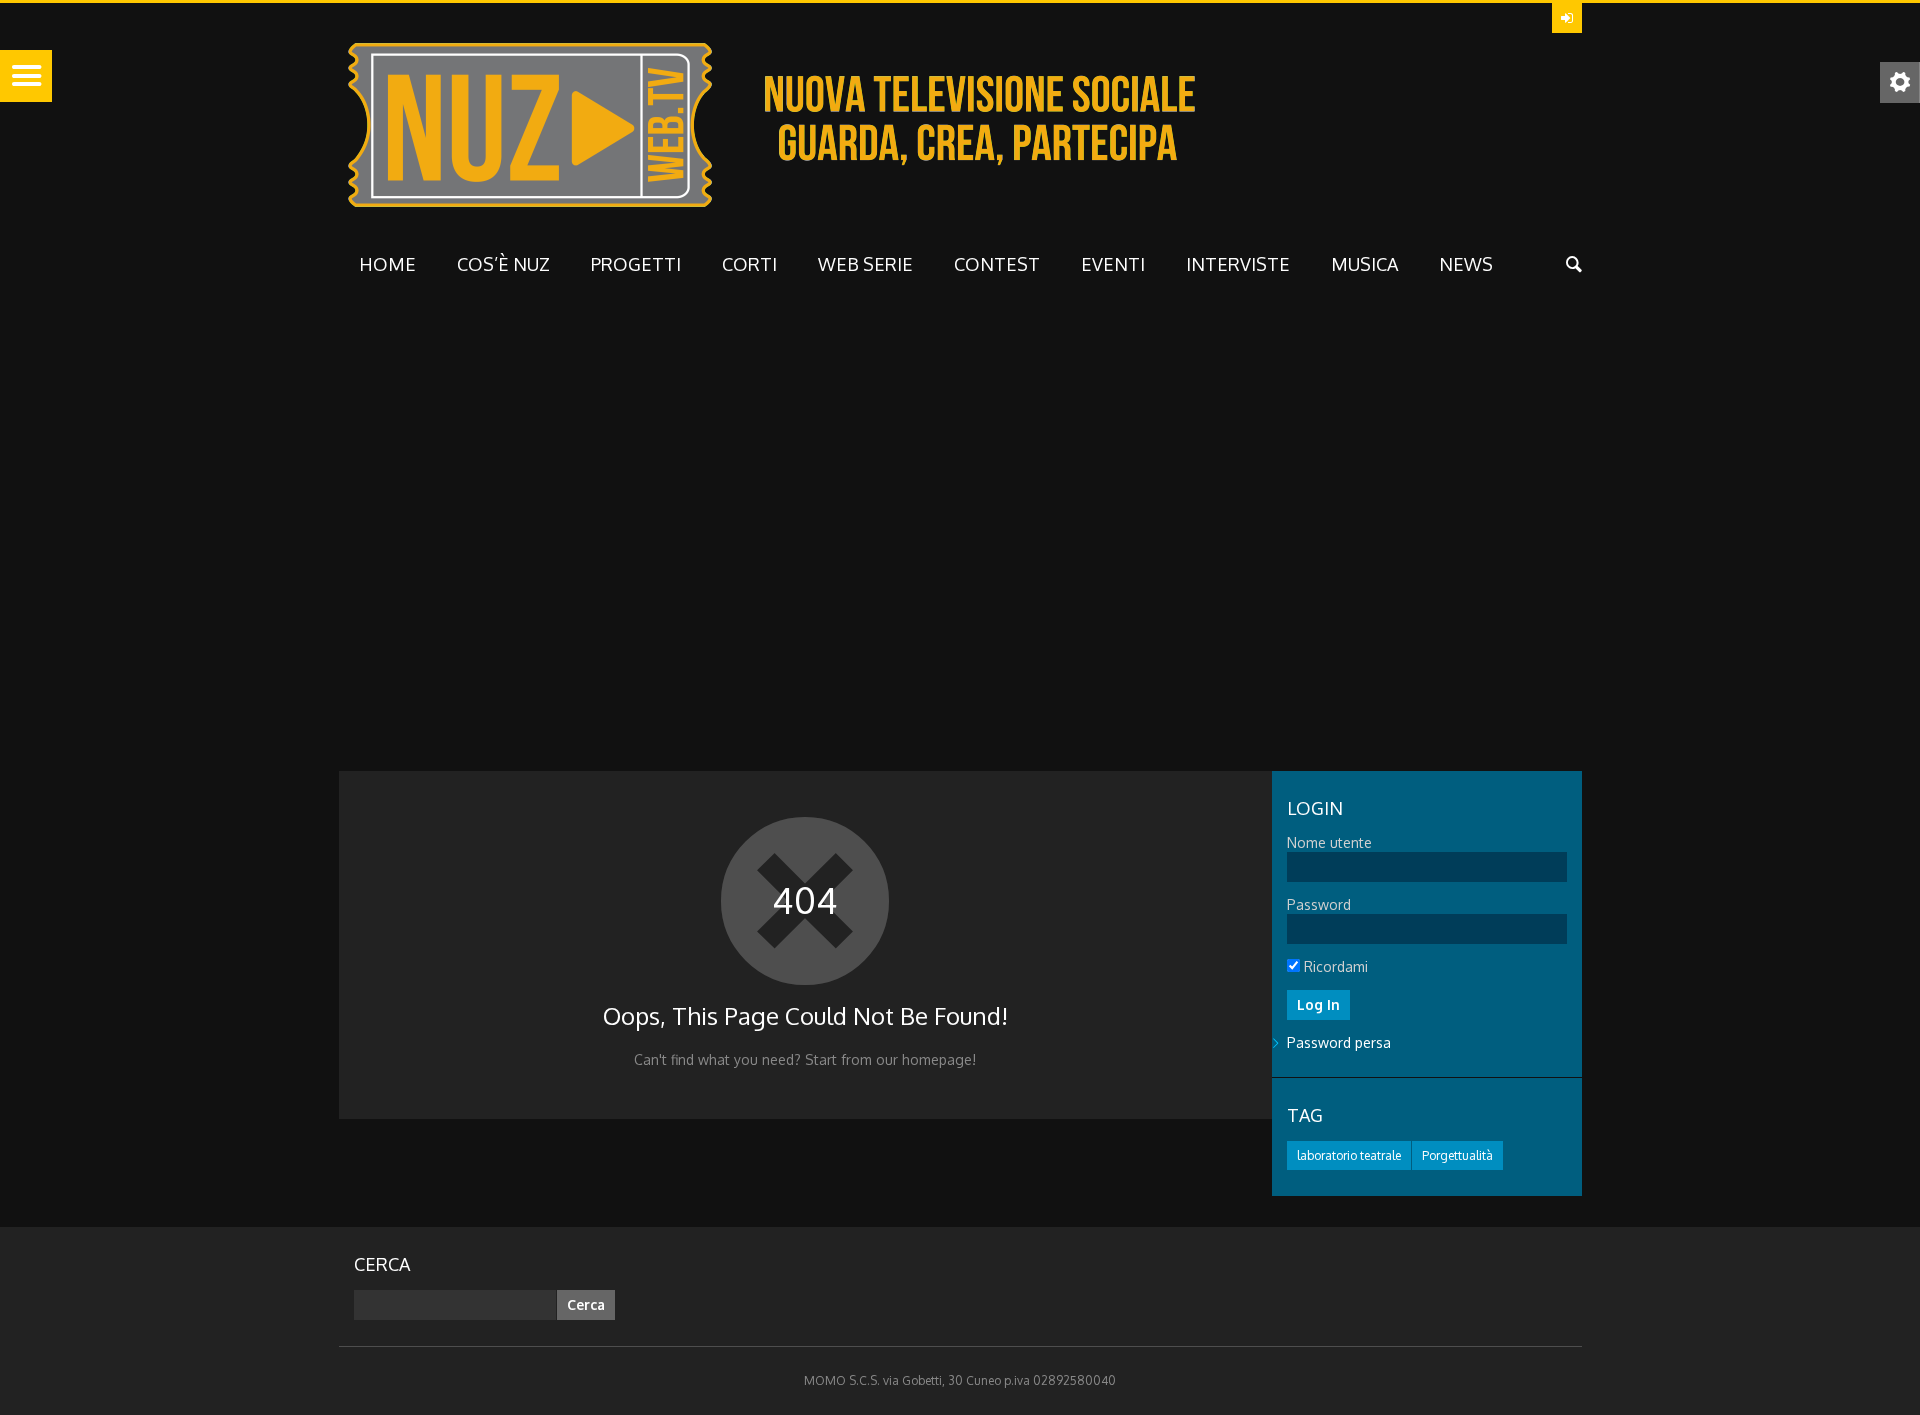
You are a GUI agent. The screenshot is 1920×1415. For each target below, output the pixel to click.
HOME (387, 264)
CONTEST (997, 264)
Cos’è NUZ (503, 264)
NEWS (1466, 264)
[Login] (1567, 18)
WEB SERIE (865, 264)
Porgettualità (1457, 1155)
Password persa (1339, 1042)
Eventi (1113, 264)
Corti (749, 264)
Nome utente (1329, 842)
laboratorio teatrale (1349, 1155)
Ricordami (1334, 966)
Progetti (636, 264)
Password (1319, 904)
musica (1364, 264)
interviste (1238, 264)
